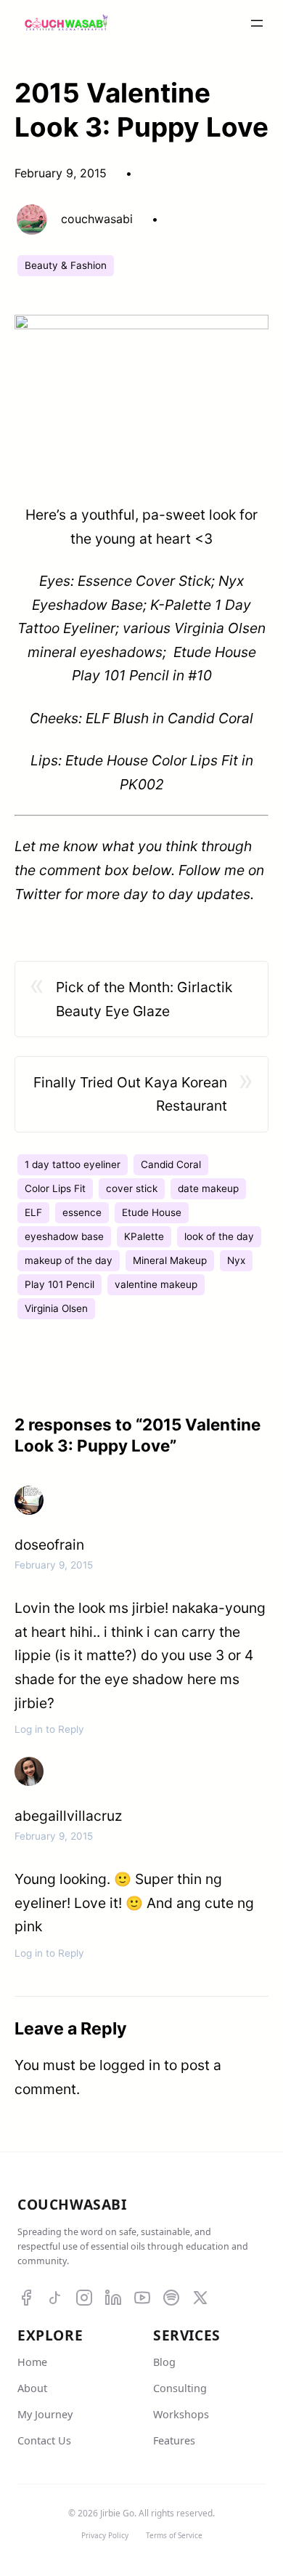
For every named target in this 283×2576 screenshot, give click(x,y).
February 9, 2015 (54, 1565)
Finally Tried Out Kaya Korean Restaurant (130, 1094)
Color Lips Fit (55, 1188)
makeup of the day (69, 1260)
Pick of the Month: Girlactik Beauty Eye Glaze (144, 999)
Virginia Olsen (56, 1308)
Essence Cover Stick (144, 581)
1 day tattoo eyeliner (73, 1164)
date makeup (208, 1188)
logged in (130, 2065)
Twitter (40, 894)
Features (174, 2440)
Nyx (236, 1260)
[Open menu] (257, 23)
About (32, 2388)
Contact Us (44, 2440)
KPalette (144, 1236)
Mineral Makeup (170, 1260)
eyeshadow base (64, 1236)
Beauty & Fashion (66, 265)
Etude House (152, 1212)
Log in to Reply (49, 1729)
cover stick (132, 1188)
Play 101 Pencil (60, 1284)
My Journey (45, 2414)
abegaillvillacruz (68, 1816)
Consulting (180, 2388)
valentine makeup (156, 1284)
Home (32, 2362)
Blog (164, 2362)
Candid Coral (171, 1164)
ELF (33, 1212)
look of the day (219, 1236)
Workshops (181, 2414)
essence (82, 1212)
